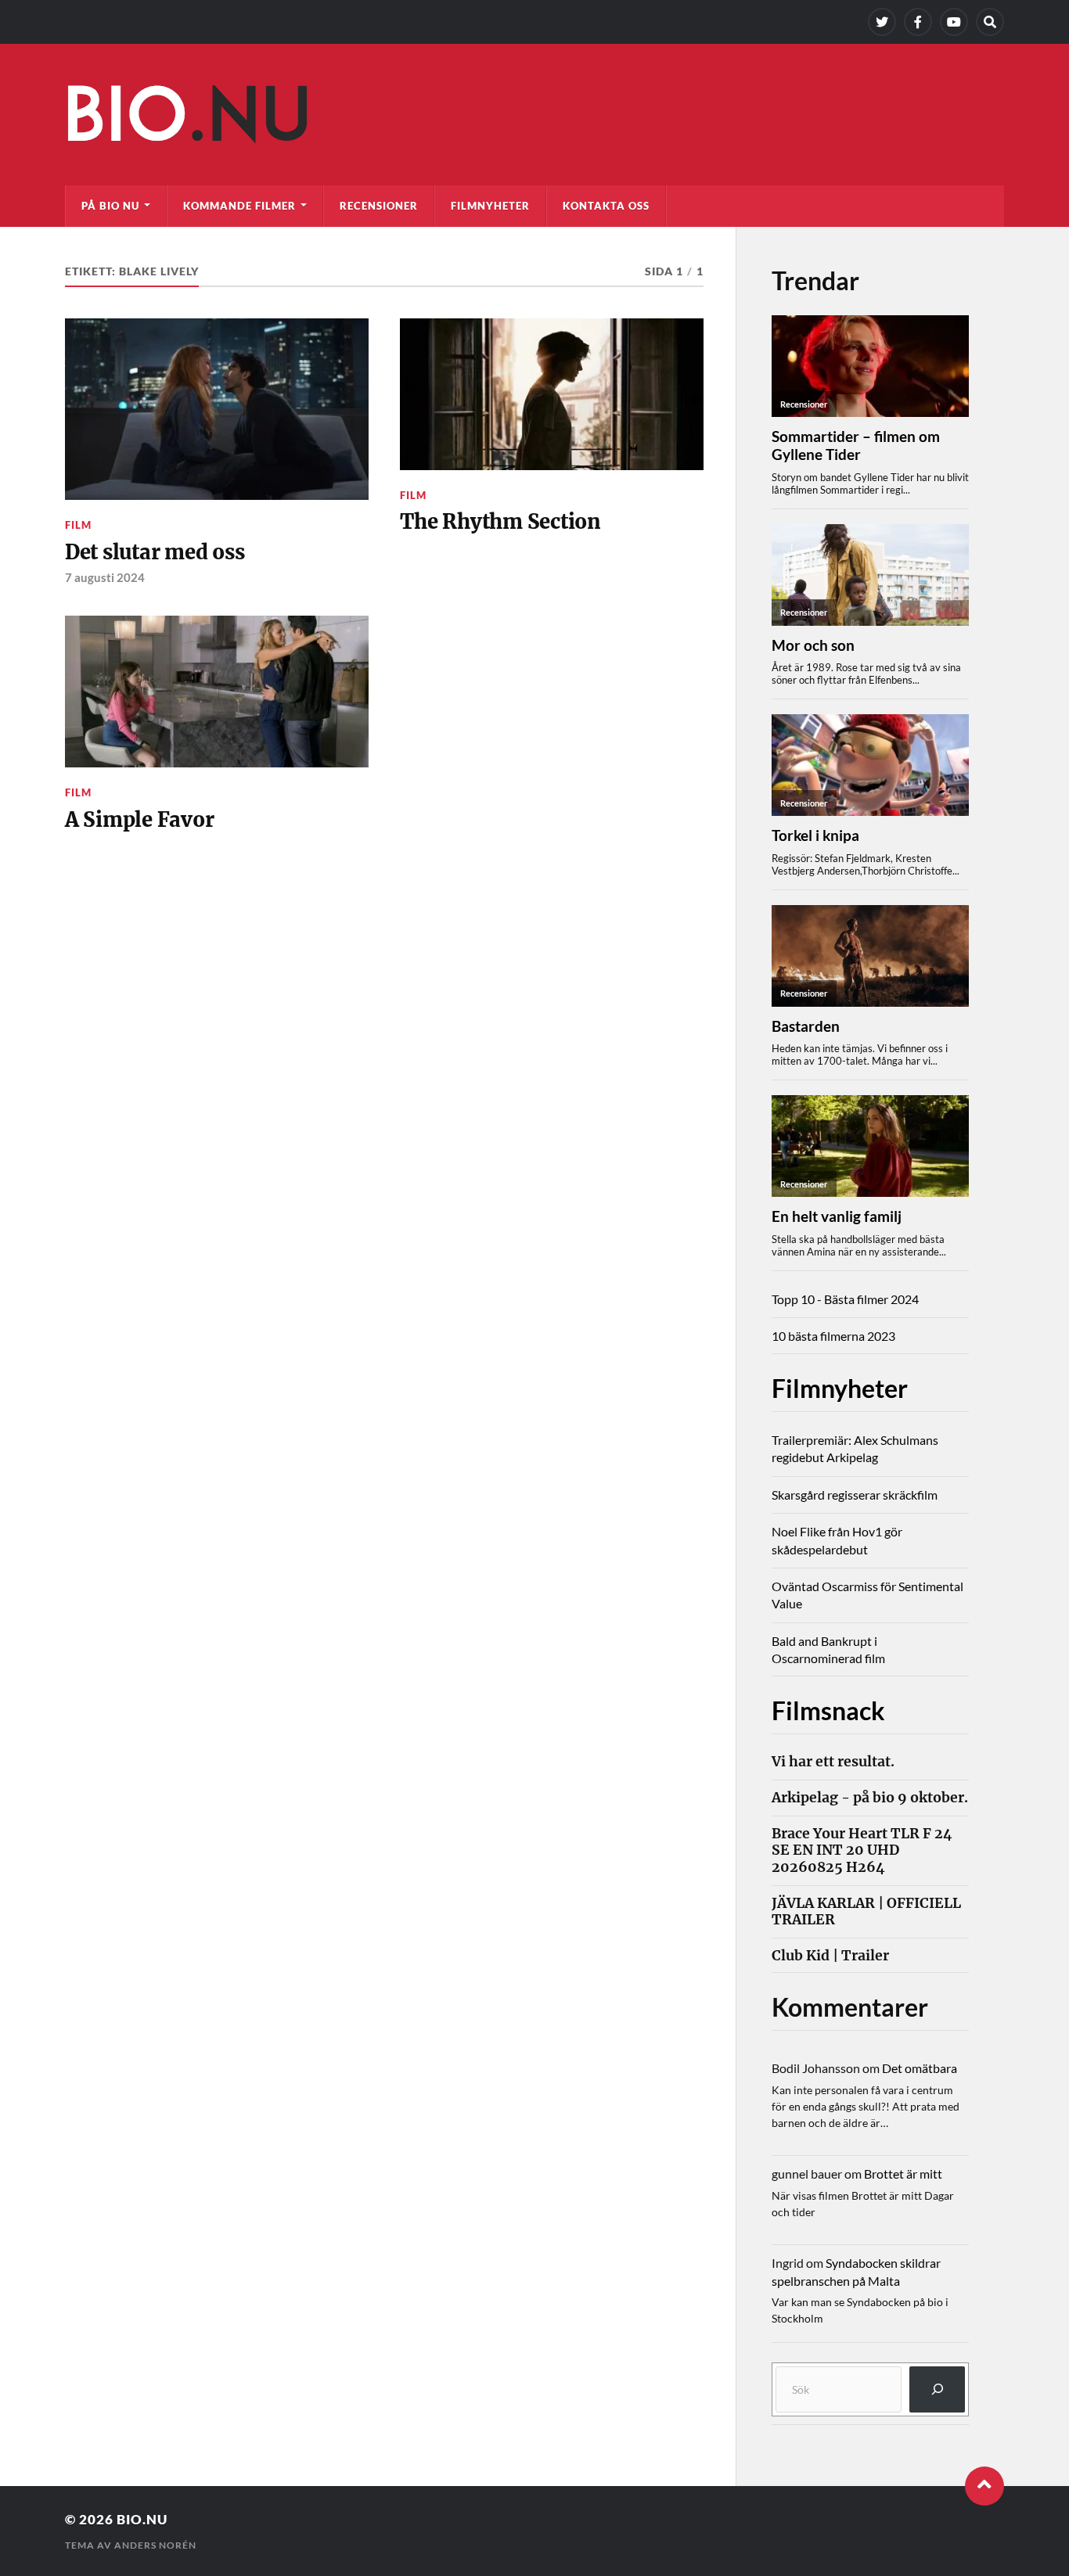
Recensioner (379, 206)
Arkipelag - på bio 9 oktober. (870, 1798)
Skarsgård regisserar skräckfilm (855, 1495)
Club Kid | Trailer (830, 1956)
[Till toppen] (984, 2486)
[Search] (990, 22)
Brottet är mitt (903, 2174)
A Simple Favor (139, 820)
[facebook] (918, 22)
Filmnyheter (490, 206)
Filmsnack (828, 1710)
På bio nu (110, 206)
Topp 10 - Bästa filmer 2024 (845, 1299)
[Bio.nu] (534, 118)
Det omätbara (920, 2068)
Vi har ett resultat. (833, 1762)
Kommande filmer (239, 206)
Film (78, 525)
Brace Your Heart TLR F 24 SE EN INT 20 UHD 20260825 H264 (862, 1850)
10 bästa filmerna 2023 (833, 1336)
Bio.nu (142, 2519)
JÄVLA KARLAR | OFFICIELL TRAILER (866, 1912)
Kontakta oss (606, 206)
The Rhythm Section (500, 522)
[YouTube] (954, 22)
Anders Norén (155, 2545)
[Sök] (937, 2389)
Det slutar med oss (155, 552)
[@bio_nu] (882, 22)
